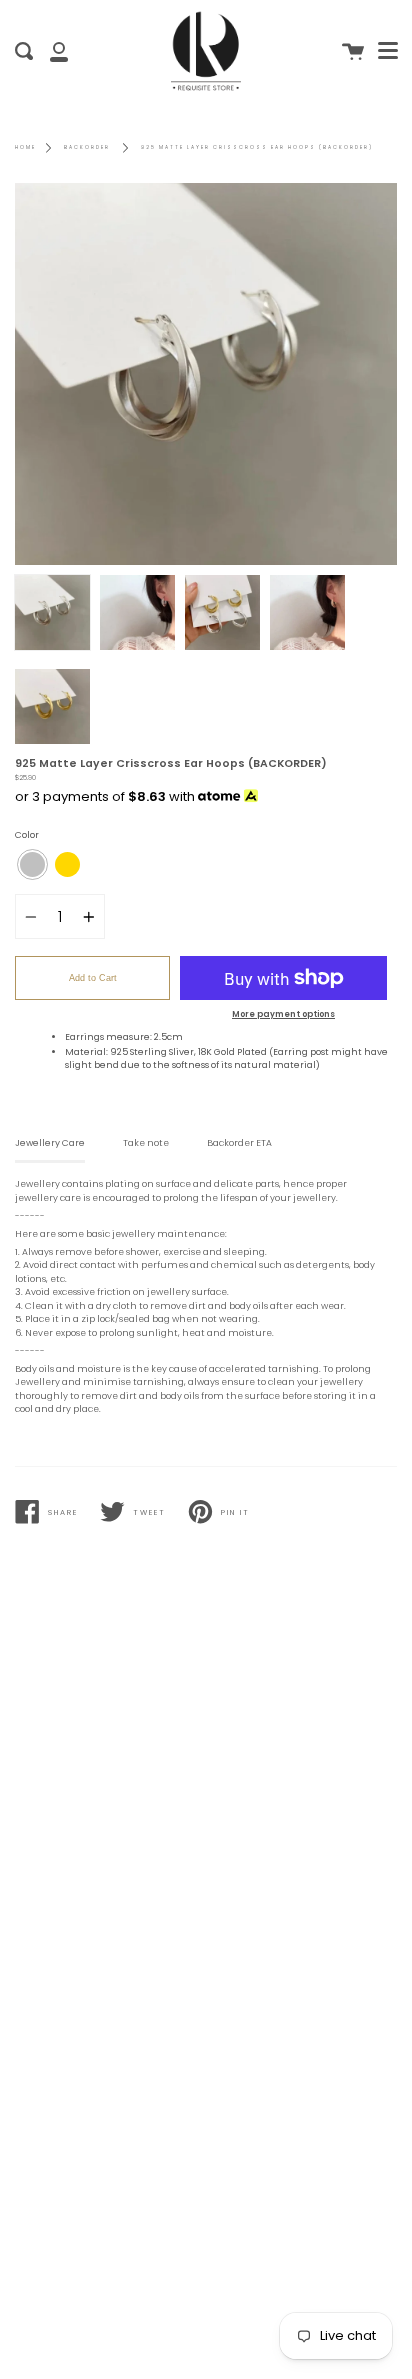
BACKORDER (87, 147)
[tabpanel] (206, 374)
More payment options (283, 1014)
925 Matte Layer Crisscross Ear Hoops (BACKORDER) (257, 147)
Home (25, 147)
